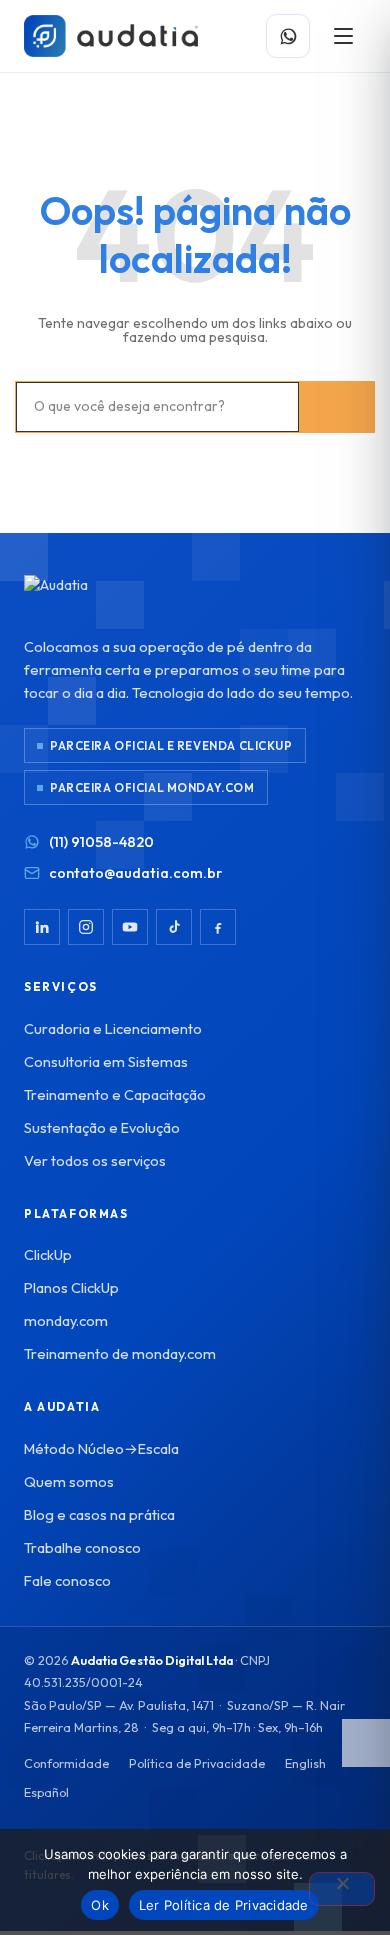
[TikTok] (174, 927)
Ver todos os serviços (95, 1160)
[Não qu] (342, 1889)
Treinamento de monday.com (120, 1353)
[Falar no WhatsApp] (288, 36)
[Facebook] (218, 927)
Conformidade (66, 1763)
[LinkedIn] (42, 927)
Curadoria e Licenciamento (113, 1028)
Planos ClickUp (71, 1287)
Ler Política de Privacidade (224, 1905)
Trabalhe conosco (82, 1547)
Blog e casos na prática (99, 1514)
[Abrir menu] (343, 36)
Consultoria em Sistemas (106, 1061)
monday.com (66, 1320)
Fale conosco (67, 1580)
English (305, 1763)
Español (46, 1792)
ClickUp (48, 1254)
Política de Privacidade (197, 1763)
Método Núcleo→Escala (101, 1448)
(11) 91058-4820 (101, 841)
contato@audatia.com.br (135, 872)
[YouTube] (130, 927)
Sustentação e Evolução (102, 1127)
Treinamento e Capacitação (115, 1094)
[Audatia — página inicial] (111, 36)
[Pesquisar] (336, 407)
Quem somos (69, 1481)
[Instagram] (86, 927)
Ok (100, 1905)
